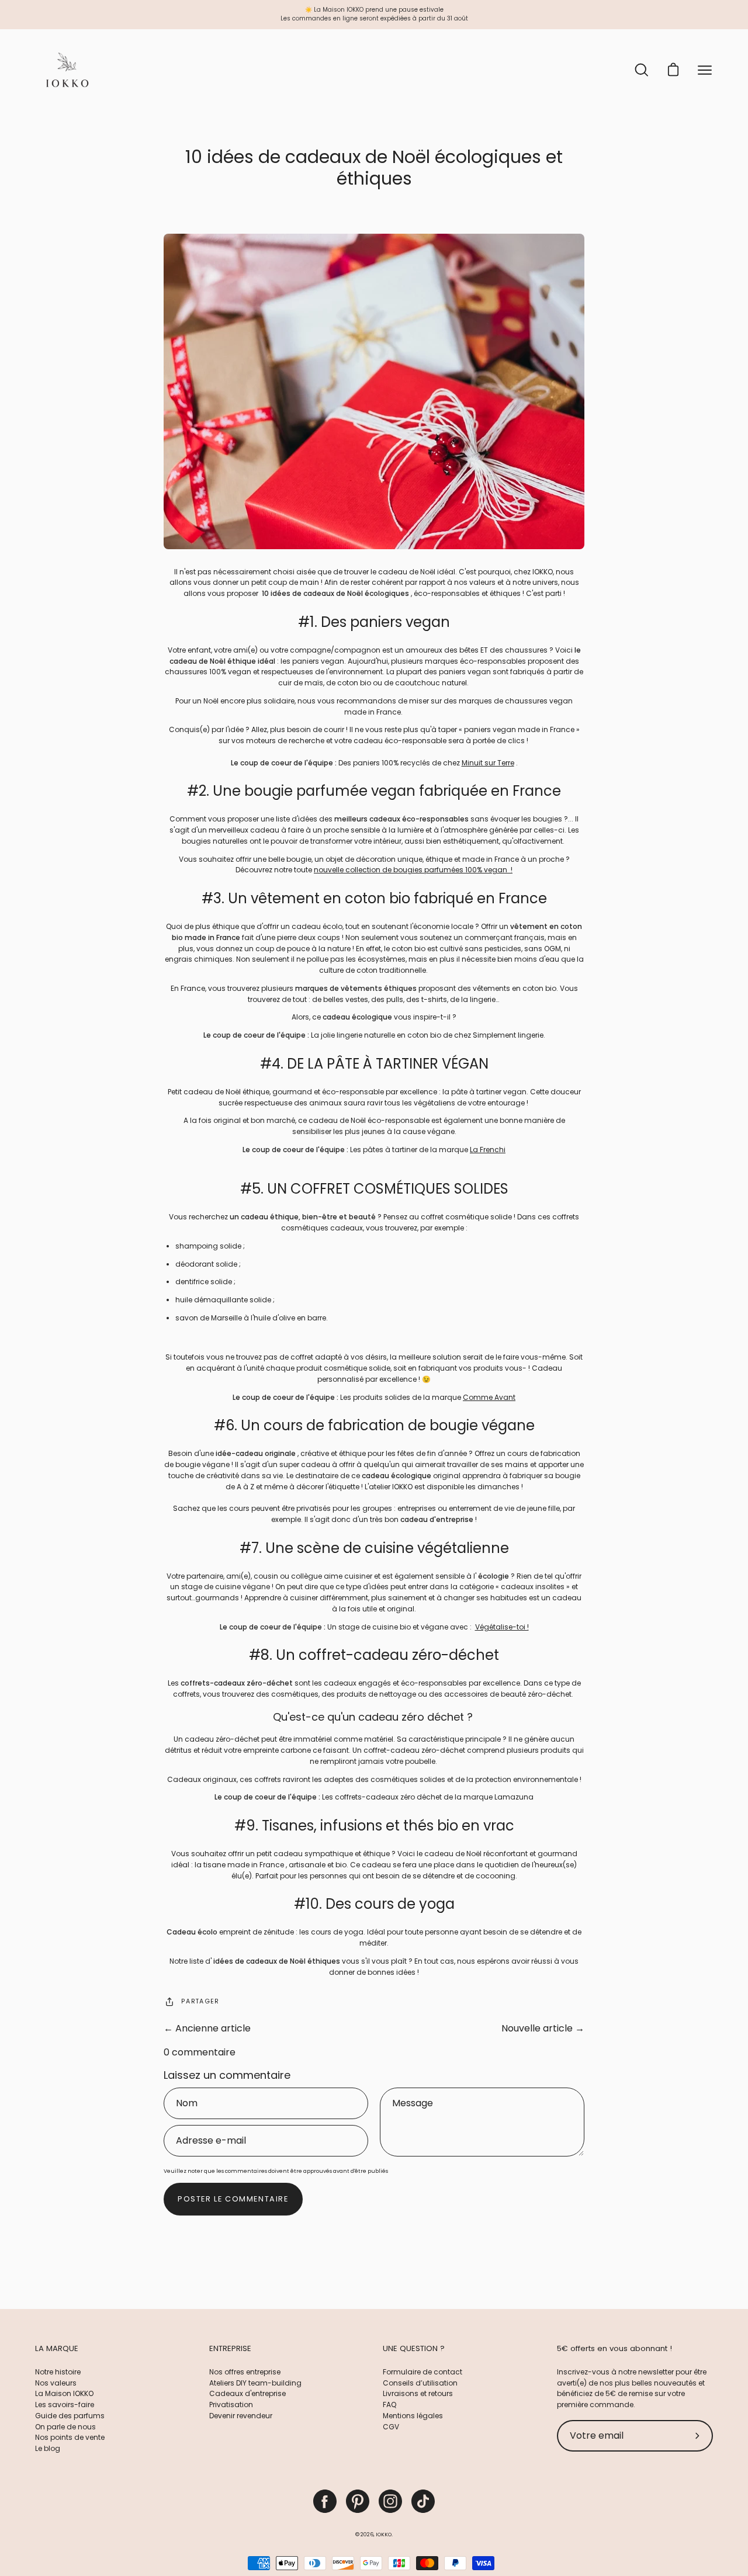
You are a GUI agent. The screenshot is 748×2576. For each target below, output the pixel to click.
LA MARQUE (57, 2349)
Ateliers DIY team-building (255, 2383)
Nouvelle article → (543, 2028)
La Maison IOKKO (64, 2393)
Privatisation (231, 2405)
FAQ (389, 2405)
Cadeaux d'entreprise (247, 2393)
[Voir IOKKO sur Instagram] (390, 2501)
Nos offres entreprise (245, 2372)
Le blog (48, 2448)
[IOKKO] (67, 70)
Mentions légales (413, 2416)
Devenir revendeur (241, 2416)
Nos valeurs (56, 2383)
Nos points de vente (70, 2437)
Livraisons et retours (418, 2393)
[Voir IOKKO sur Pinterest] (358, 2501)
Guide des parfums (70, 2416)
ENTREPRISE (230, 2349)
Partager (200, 2001)
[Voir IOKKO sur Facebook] (325, 2501)
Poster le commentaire (233, 2199)
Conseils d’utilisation (420, 2383)
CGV (391, 2427)
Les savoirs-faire (65, 2405)
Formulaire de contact (423, 2372)
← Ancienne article (207, 2028)
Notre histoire (58, 2372)
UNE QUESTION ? (414, 2349)
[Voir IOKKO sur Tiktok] (423, 2501)
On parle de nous (65, 2427)
